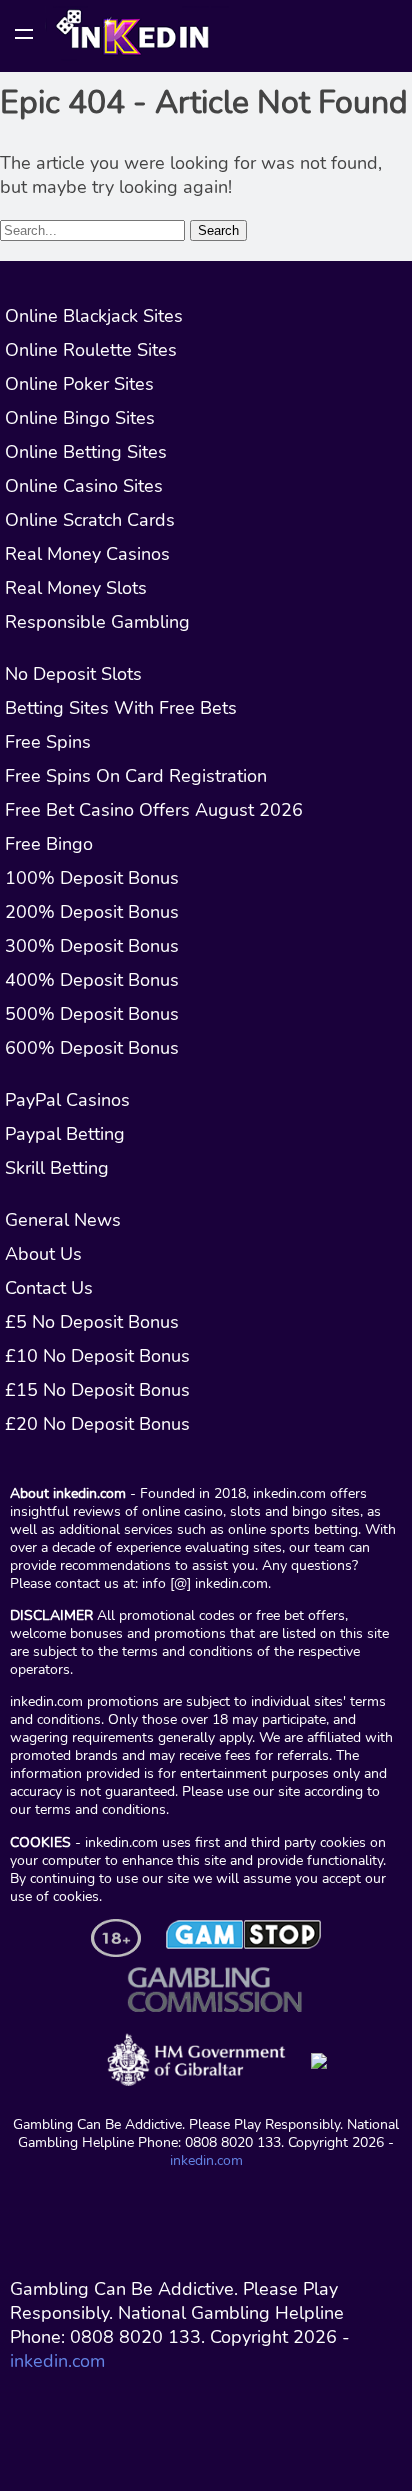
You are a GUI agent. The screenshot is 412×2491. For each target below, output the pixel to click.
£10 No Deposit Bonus (97, 1356)
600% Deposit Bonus (92, 1048)
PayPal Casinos (67, 1100)
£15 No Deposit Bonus (97, 1390)
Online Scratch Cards (90, 520)
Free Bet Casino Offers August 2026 (154, 810)
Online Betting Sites (86, 452)
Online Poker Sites (79, 384)
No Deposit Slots (73, 674)
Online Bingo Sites (80, 418)
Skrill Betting (57, 1168)
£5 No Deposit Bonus (92, 1322)
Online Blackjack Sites (94, 316)
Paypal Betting (65, 1134)
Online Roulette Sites (91, 350)
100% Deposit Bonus (92, 878)
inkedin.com (206, 2160)
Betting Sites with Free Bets (121, 708)
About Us (43, 1254)
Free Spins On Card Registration (136, 776)
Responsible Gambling (97, 622)
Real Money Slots (76, 588)
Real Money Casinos (87, 554)
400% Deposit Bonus (92, 980)
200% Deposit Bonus (92, 912)
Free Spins (48, 742)
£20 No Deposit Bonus (97, 1424)
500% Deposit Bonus (92, 1014)
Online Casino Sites (84, 486)
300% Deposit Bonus (92, 946)
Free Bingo (49, 844)
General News (63, 1220)
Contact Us (49, 1288)
